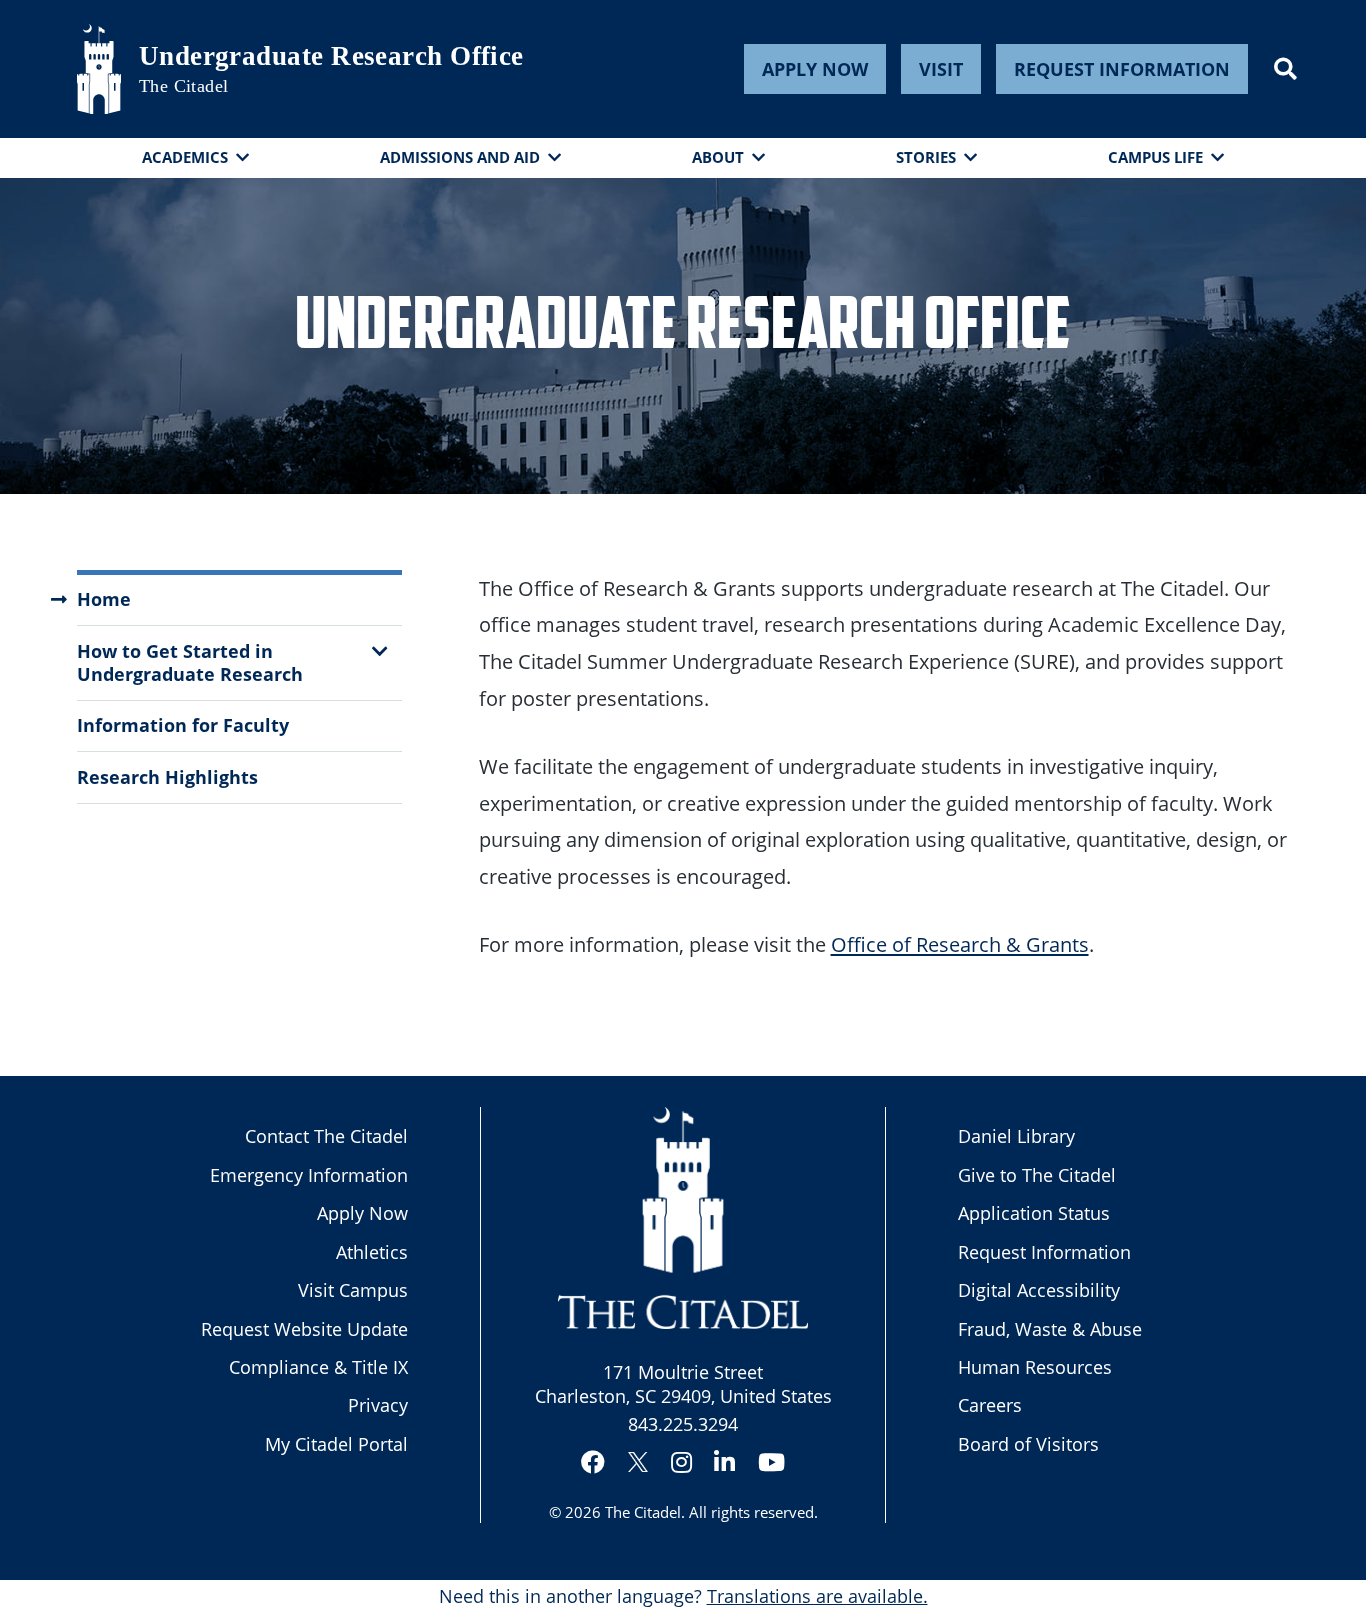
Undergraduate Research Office (331, 56)
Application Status (1034, 1213)
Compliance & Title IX (318, 1367)
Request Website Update (304, 1329)
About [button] (718, 157)
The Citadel (643, 1512)
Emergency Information (309, 1175)
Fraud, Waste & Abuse (1050, 1329)
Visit (941, 69)
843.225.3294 (683, 1424)
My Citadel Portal (336, 1444)
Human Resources (1035, 1367)
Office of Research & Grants (960, 944)
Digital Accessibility (1039, 1290)
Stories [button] (926, 157)
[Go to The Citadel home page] (99, 69)
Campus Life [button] (1155, 157)
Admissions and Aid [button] (460, 157)
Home (104, 599)
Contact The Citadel (326, 1136)
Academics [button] (185, 157)
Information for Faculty (183, 725)
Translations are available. (817, 1596)
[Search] (1285, 69)
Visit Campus (353, 1290)
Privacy (378, 1405)
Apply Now (815, 69)
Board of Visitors (1028, 1444)
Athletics (372, 1252)
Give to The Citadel (1037, 1175)
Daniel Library (1016, 1136)
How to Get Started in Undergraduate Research (190, 662)
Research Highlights (167, 777)
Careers (990, 1405)
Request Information (1122, 69)
